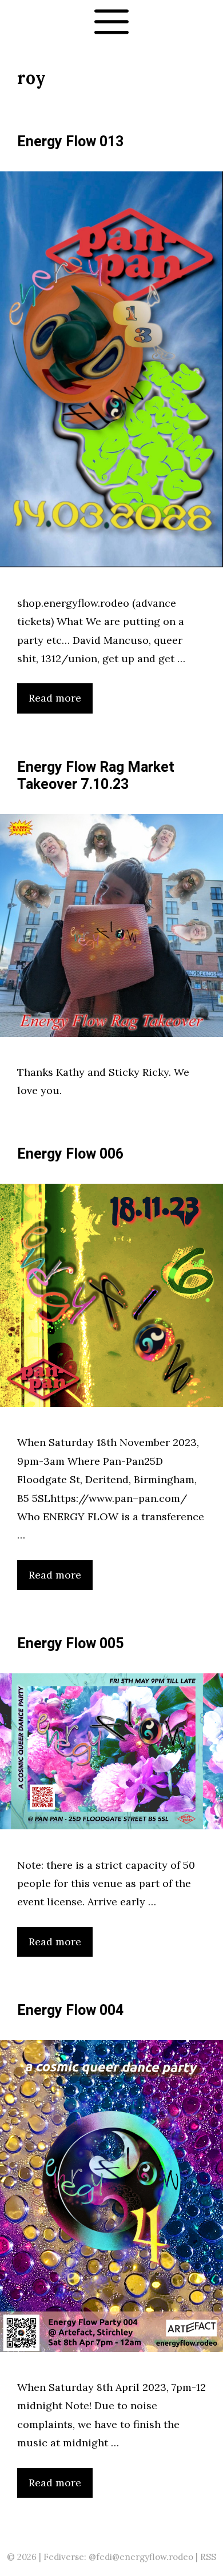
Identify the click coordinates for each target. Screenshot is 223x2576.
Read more (55, 698)
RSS (208, 2557)
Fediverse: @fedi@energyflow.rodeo (118, 2557)
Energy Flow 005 (70, 1644)
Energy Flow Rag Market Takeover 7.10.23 (96, 776)
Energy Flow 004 (70, 2011)
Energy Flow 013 (70, 142)
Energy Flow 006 (70, 1154)
